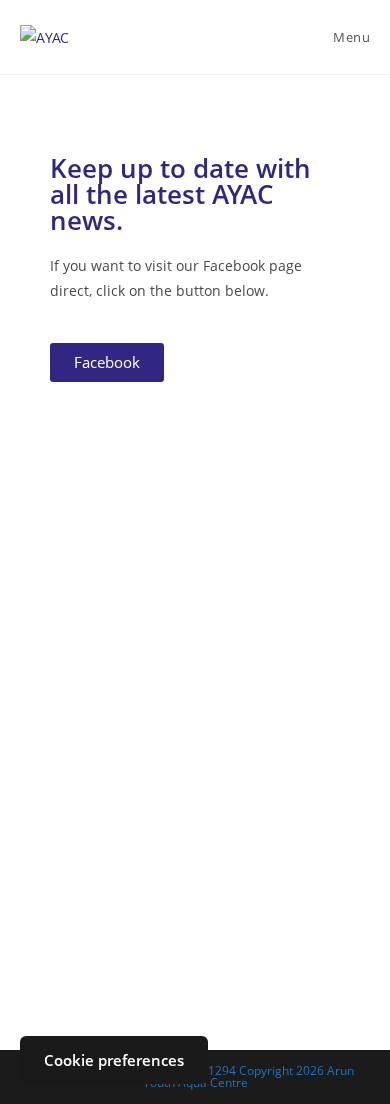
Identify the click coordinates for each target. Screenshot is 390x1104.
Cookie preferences (114, 1060)
